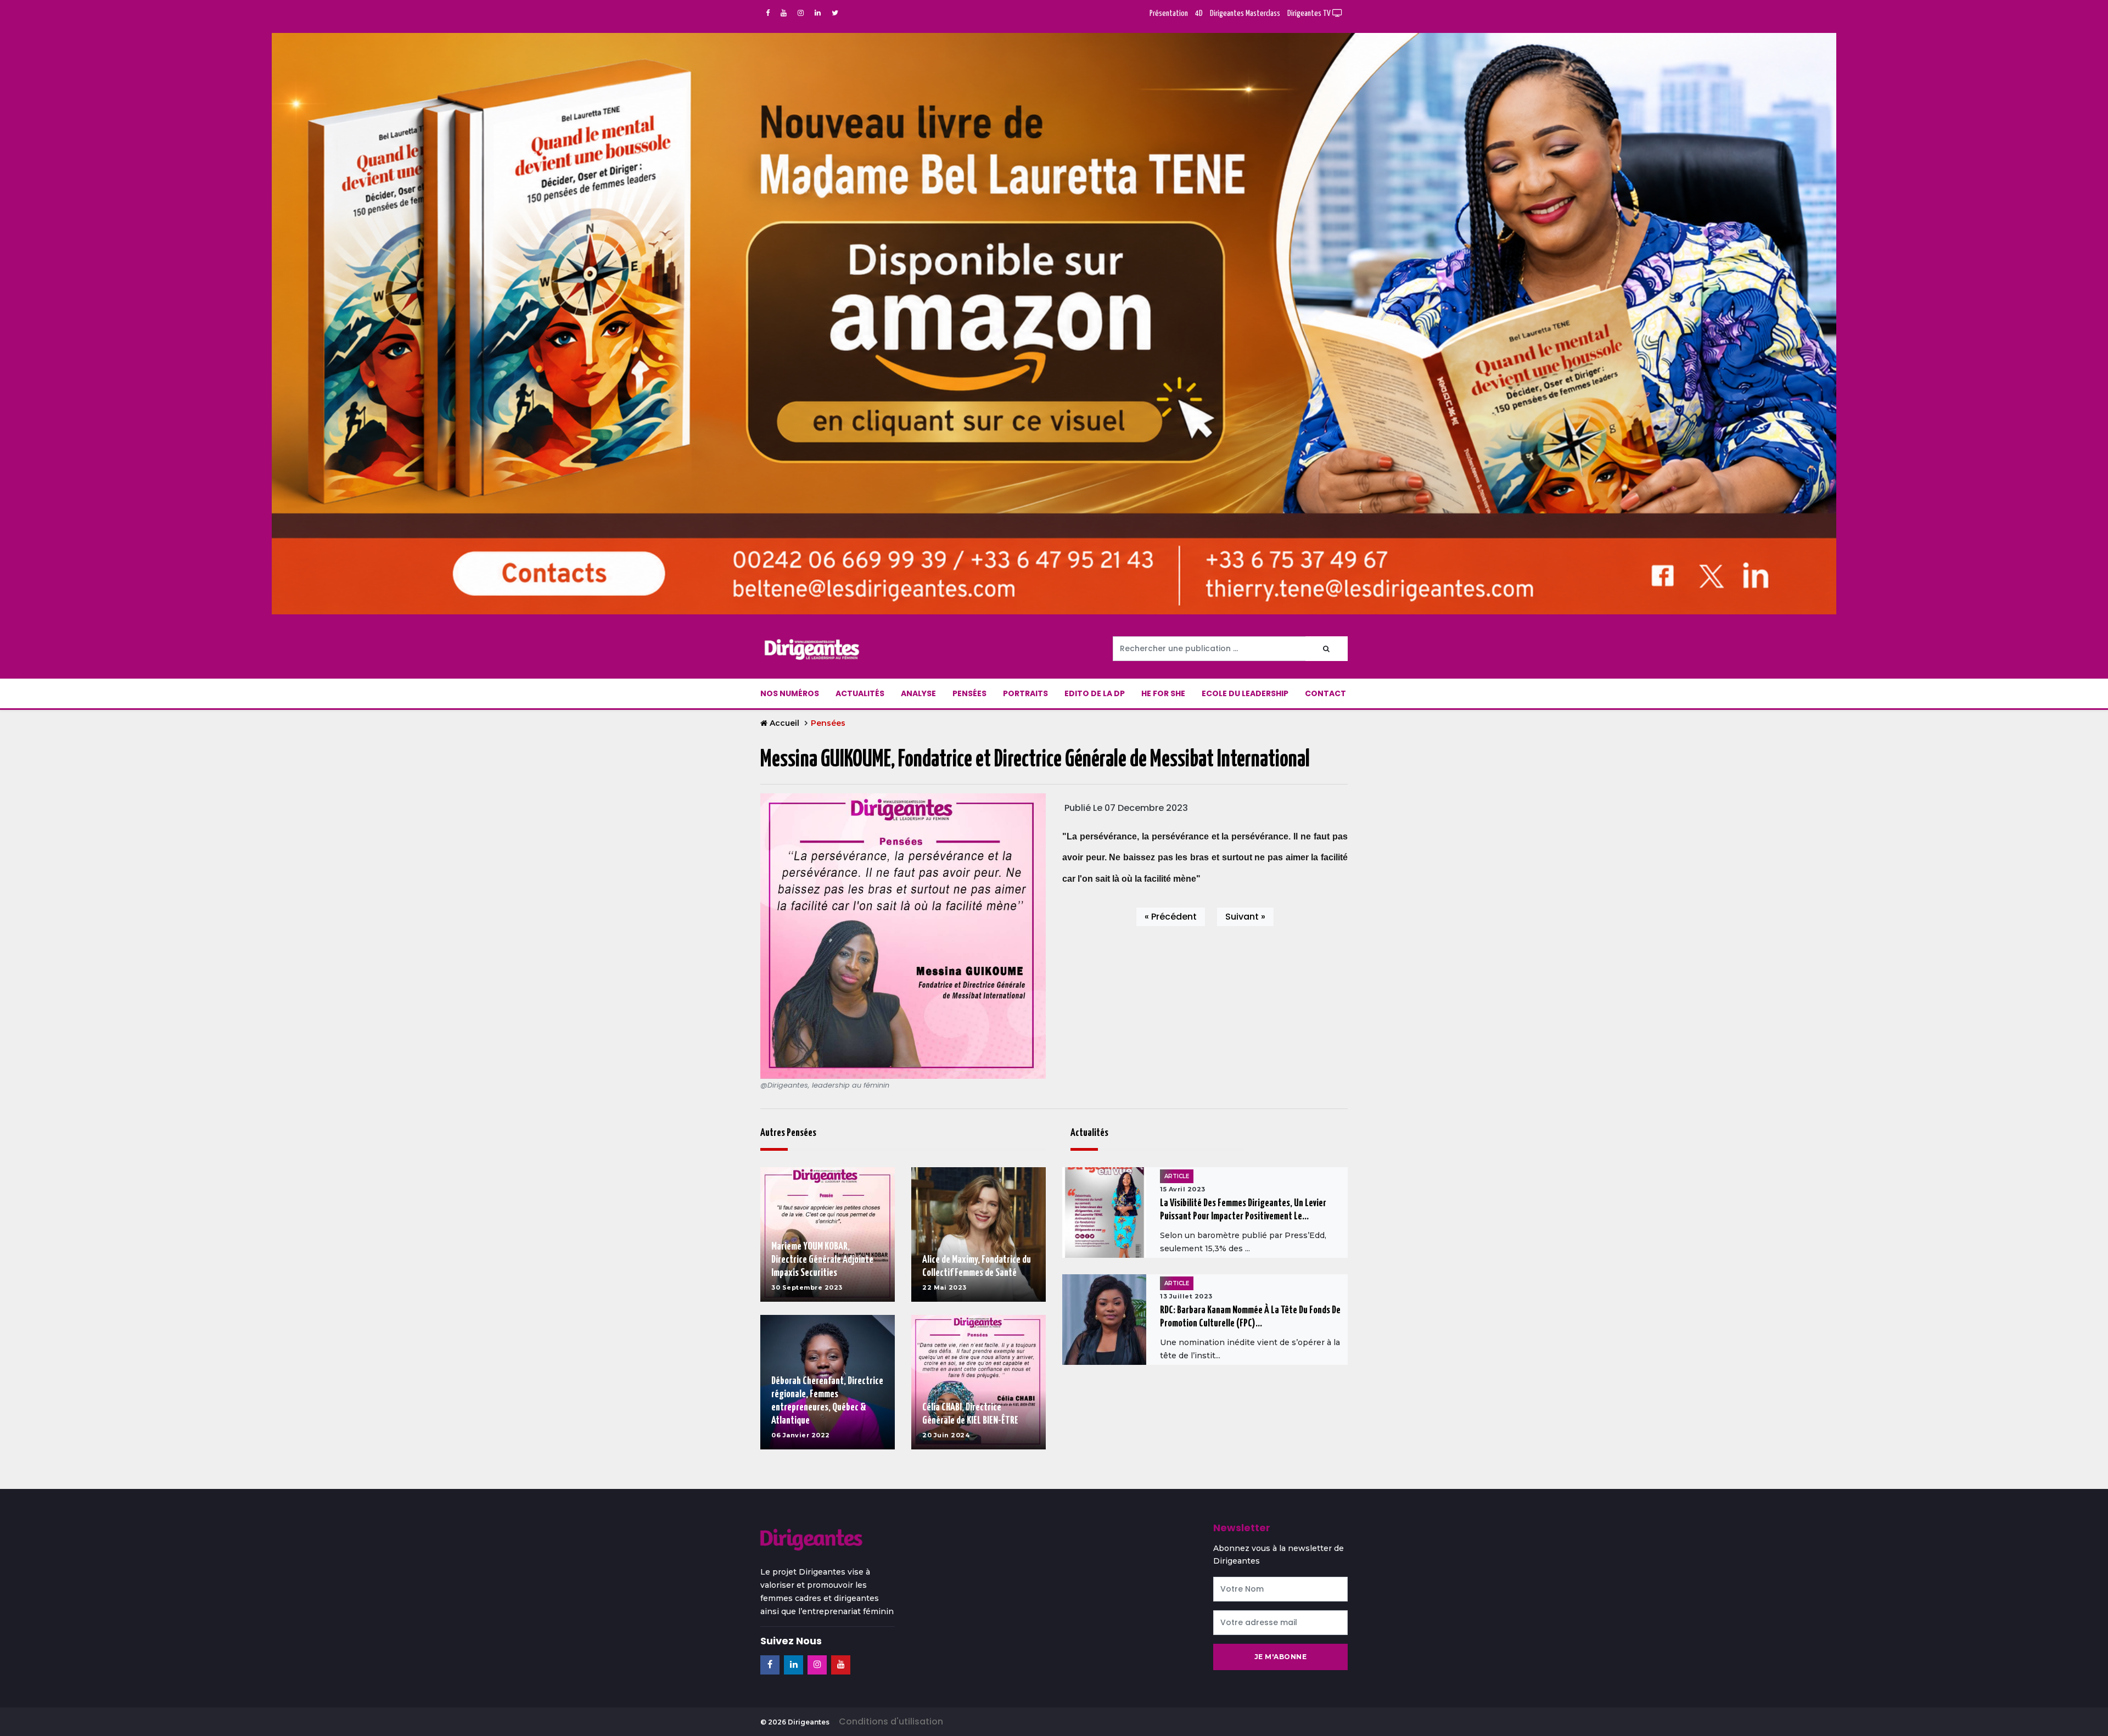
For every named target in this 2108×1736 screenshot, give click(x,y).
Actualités (860, 693)
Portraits (1025, 693)
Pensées (969, 693)
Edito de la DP (1095, 693)
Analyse (918, 693)
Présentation (1169, 13)
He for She (1163, 693)
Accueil (784, 723)
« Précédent (1171, 917)
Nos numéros (790, 693)
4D (1199, 13)
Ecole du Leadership (1245, 693)
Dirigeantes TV (1310, 13)
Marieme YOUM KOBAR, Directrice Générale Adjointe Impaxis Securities (822, 1260)
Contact (1325, 693)
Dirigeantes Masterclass (1245, 13)
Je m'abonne (1281, 1657)
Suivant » (1245, 917)
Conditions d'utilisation (891, 1721)
